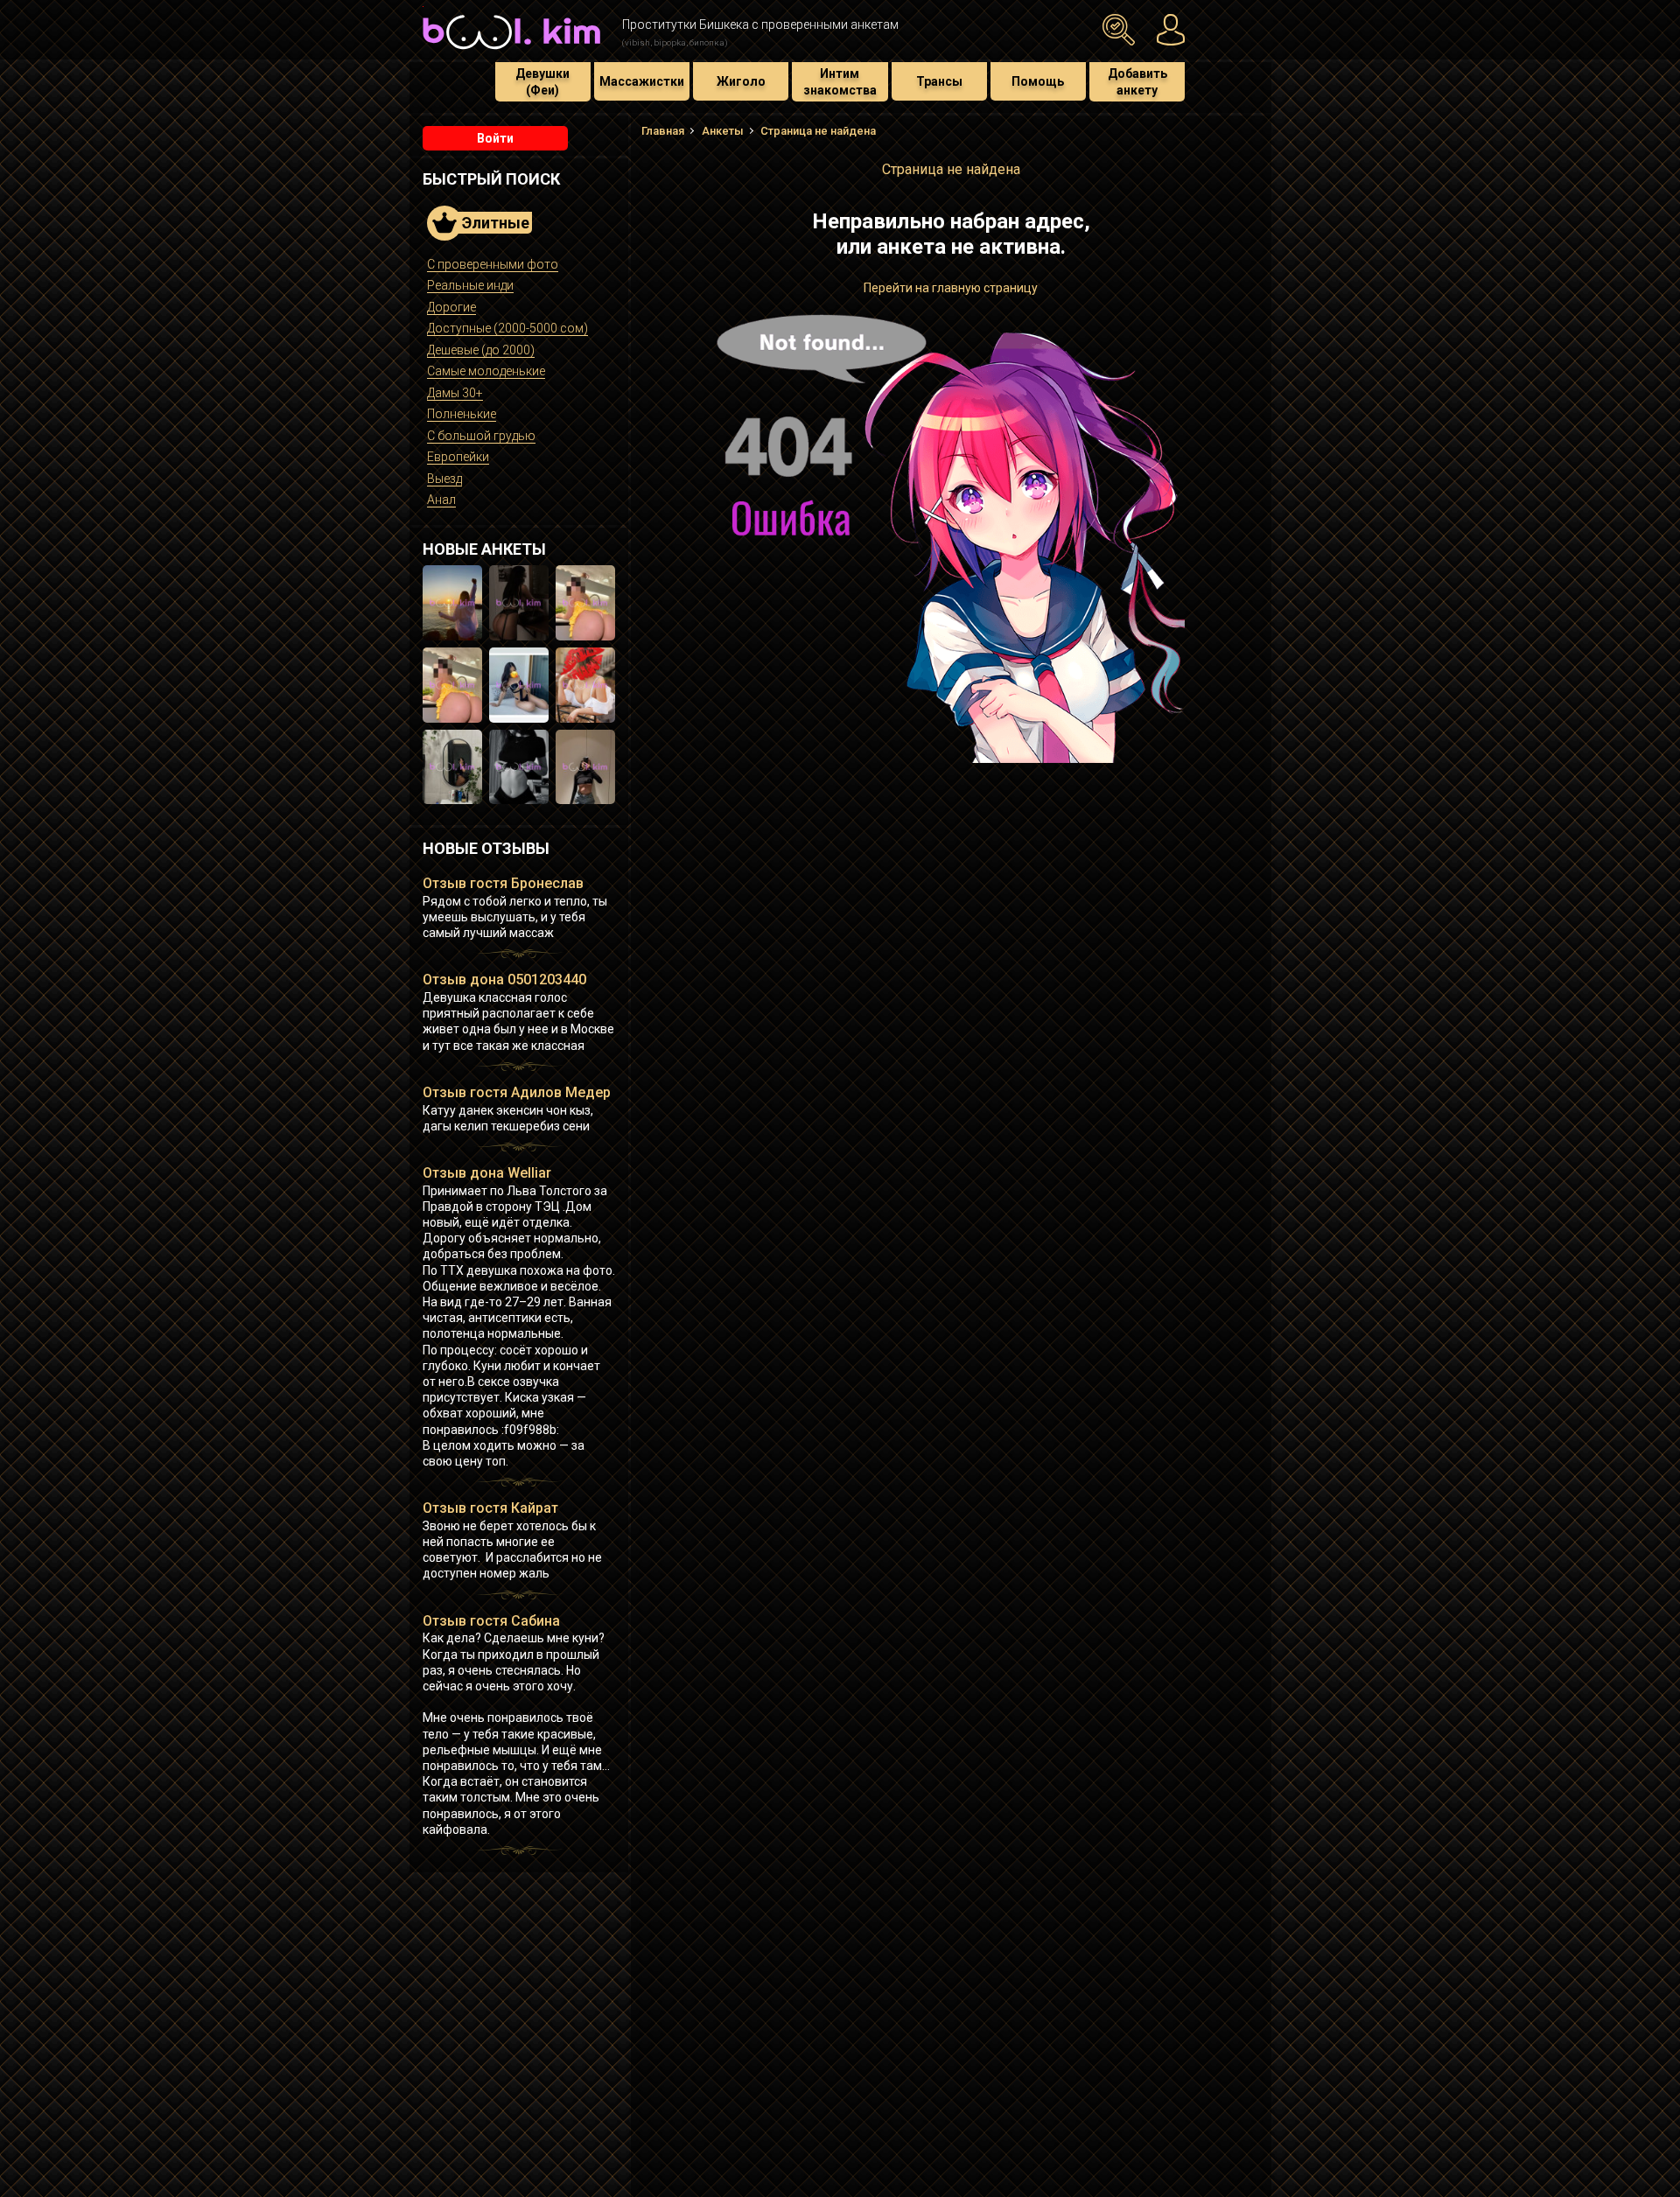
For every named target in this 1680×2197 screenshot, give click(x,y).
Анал (441, 500)
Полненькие (462, 414)
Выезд (444, 479)
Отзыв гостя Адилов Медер (517, 1092)
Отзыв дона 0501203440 (504, 980)
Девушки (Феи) (542, 81)
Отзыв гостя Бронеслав (503, 883)
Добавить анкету (1137, 81)
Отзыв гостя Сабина (491, 1621)
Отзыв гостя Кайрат (490, 1508)
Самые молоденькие (486, 371)
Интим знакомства (840, 81)
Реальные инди (470, 285)
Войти (495, 138)
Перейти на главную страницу (951, 288)
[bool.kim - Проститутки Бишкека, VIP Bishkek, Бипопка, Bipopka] (511, 52)
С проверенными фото (493, 264)
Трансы (939, 81)
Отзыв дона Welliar (487, 1173)
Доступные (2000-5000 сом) (507, 328)
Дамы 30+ (455, 393)
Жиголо (741, 81)
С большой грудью (481, 436)
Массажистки (642, 81)
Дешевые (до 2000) (481, 350)
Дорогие (451, 307)
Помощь (1038, 81)
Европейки (458, 457)
